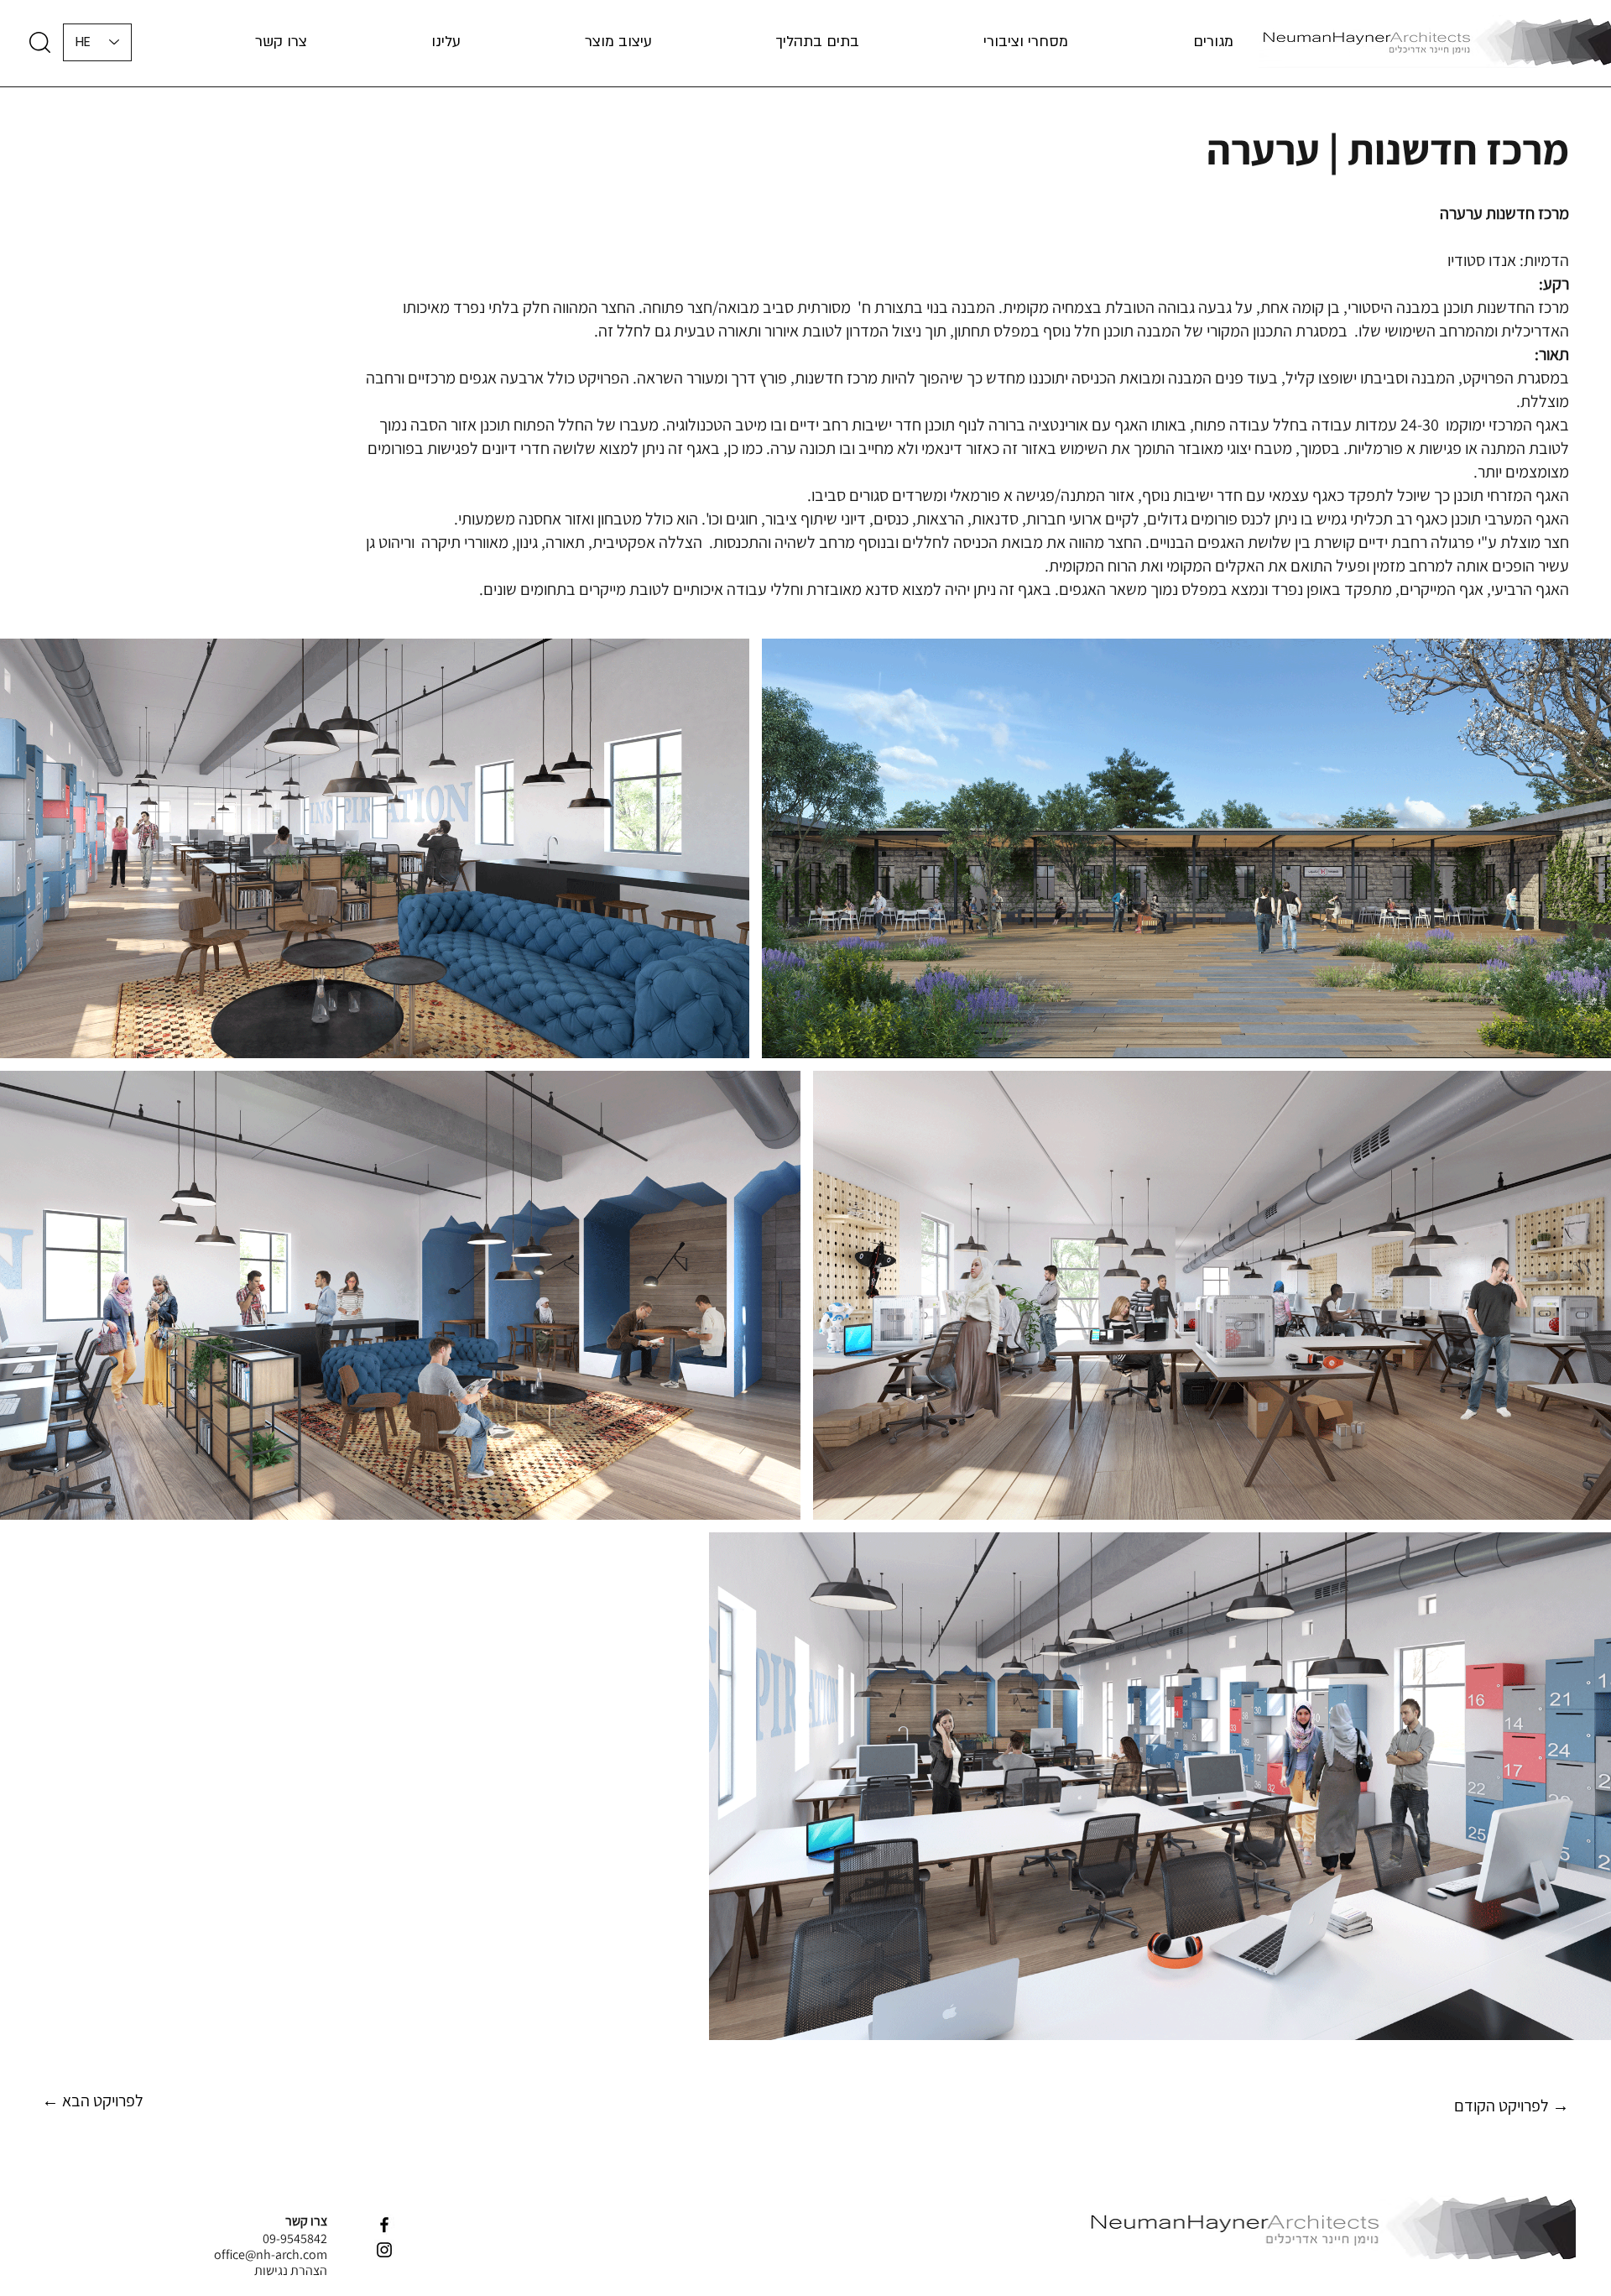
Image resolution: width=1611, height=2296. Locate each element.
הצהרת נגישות (291, 2270)
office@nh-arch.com (271, 2254)
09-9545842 (295, 2239)
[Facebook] (384, 2225)
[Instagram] (384, 2250)
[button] (396, 42)
